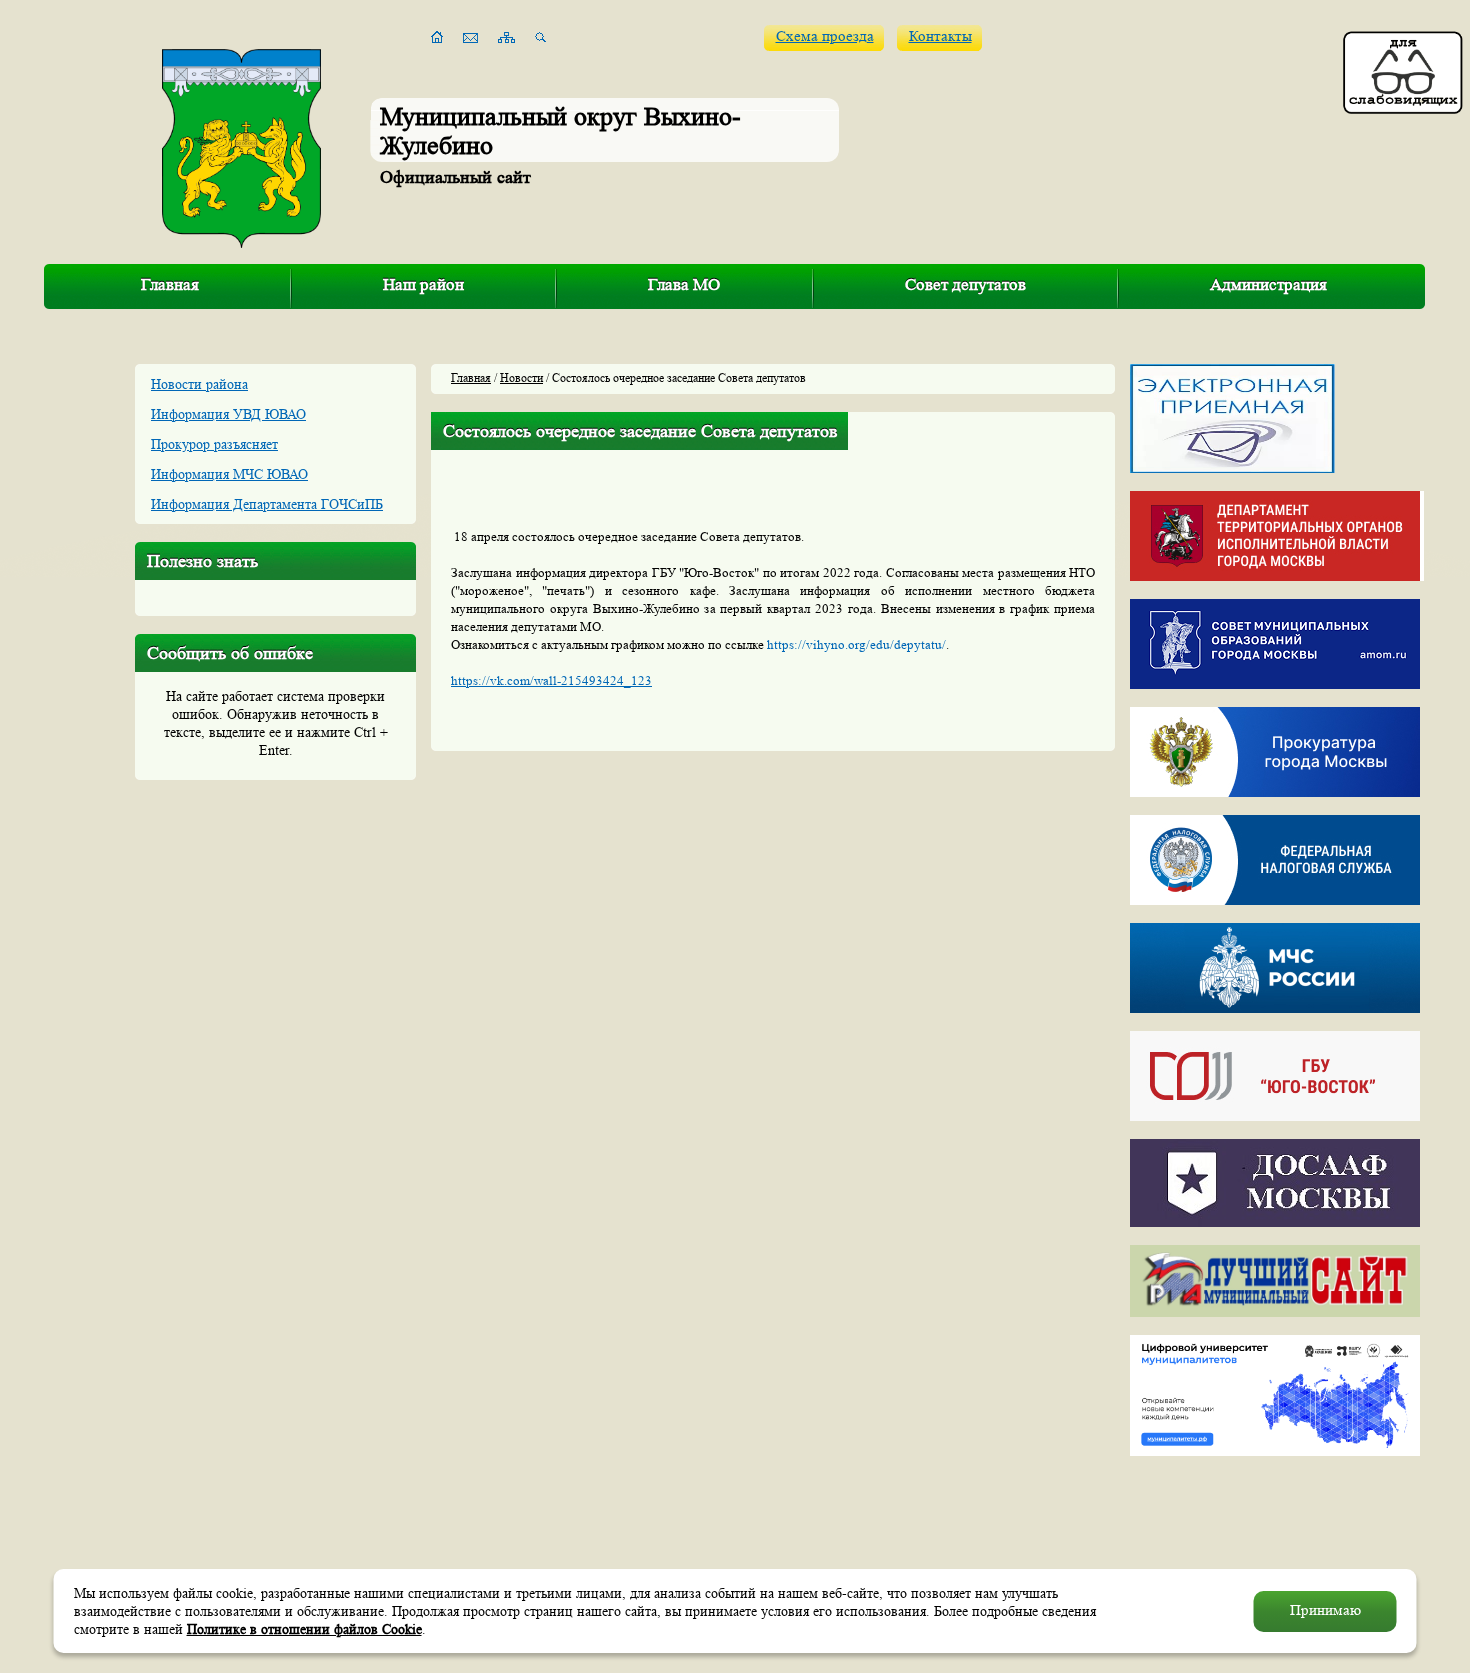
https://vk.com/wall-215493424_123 (551, 680)
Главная (170, 284)
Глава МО (684, 284)
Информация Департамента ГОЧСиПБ (267, 504)
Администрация (1268, 284)
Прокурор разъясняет (214, 444)
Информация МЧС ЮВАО (229, 474)
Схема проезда (825, 36)
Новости (521, 377)
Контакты (940, 36)
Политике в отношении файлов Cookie (304, 1629)
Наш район (423, 284)
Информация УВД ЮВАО (228, 414)
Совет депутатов (965, 284)
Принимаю (1325, 1610)
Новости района (199, 384)
